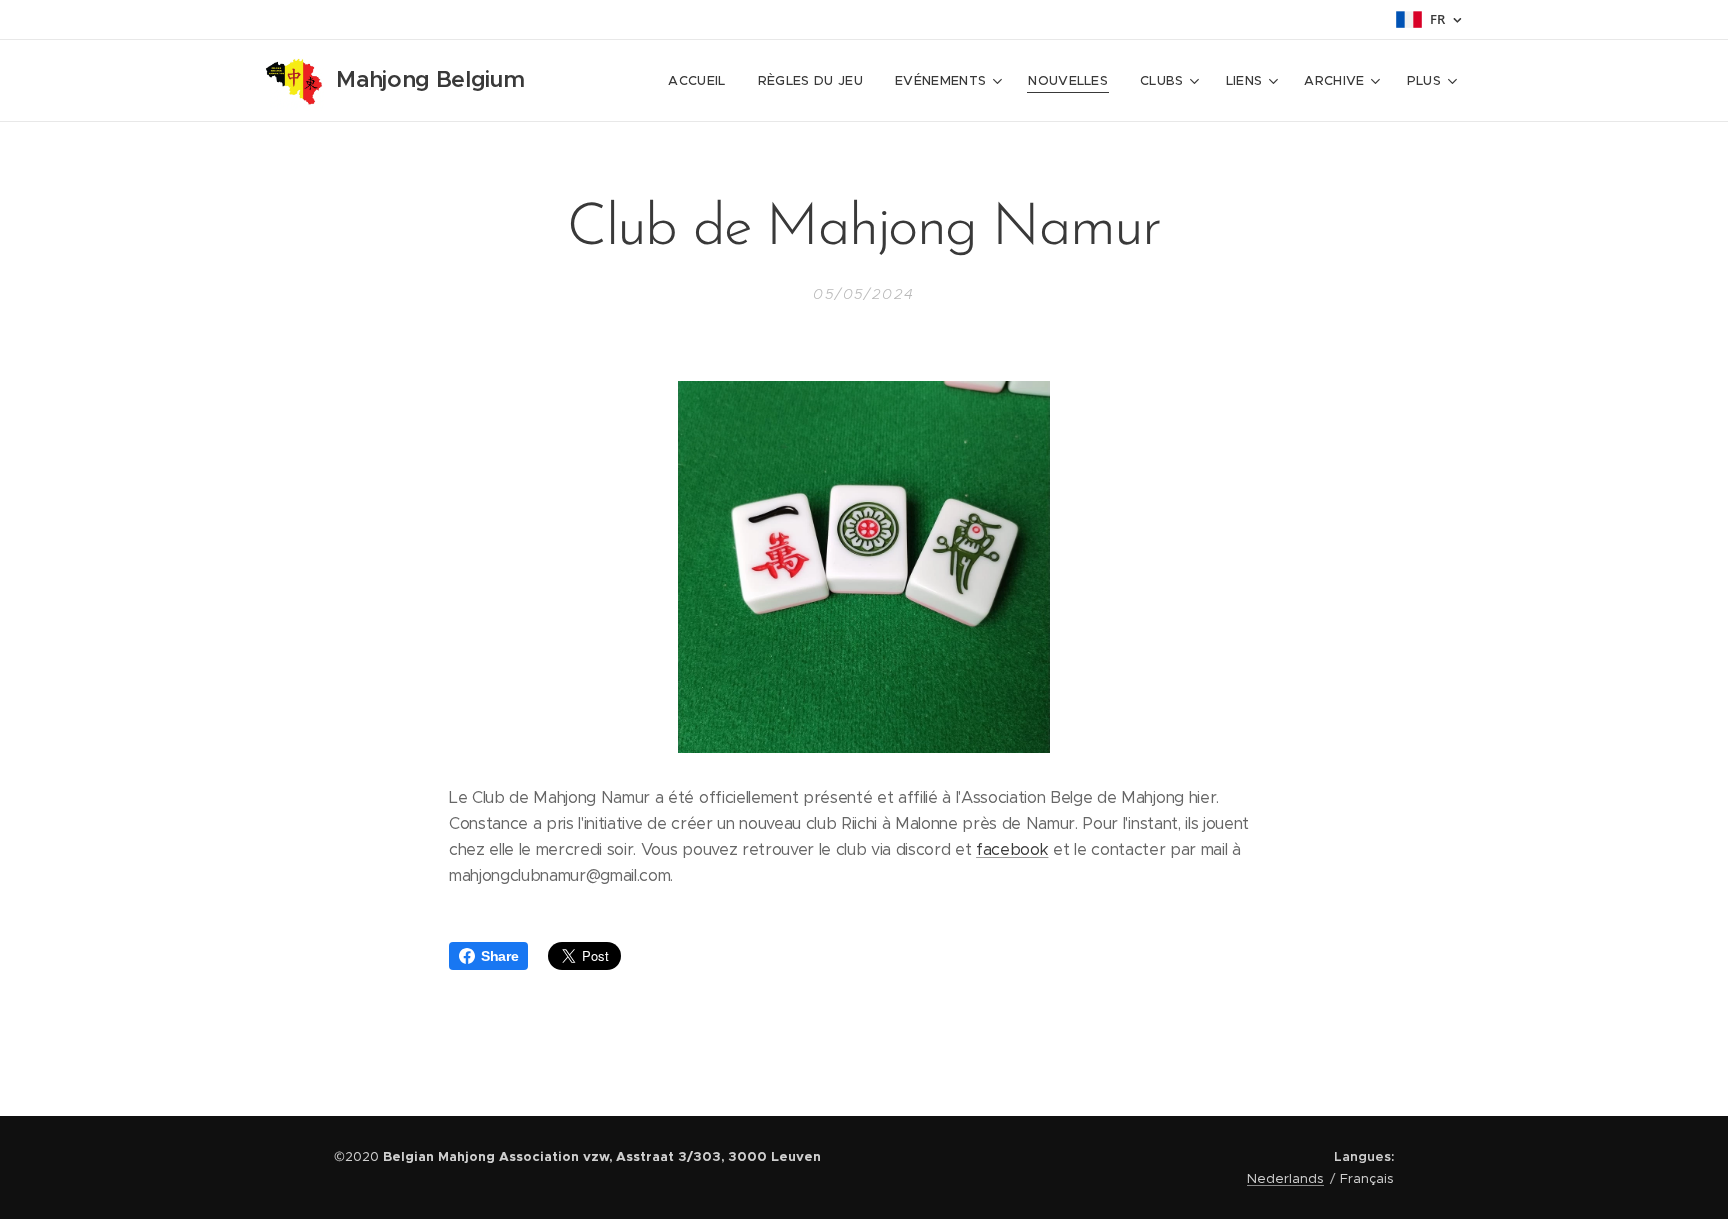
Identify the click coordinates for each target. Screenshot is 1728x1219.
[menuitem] (702, 81)
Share (499, 956)
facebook (1012, 849)
